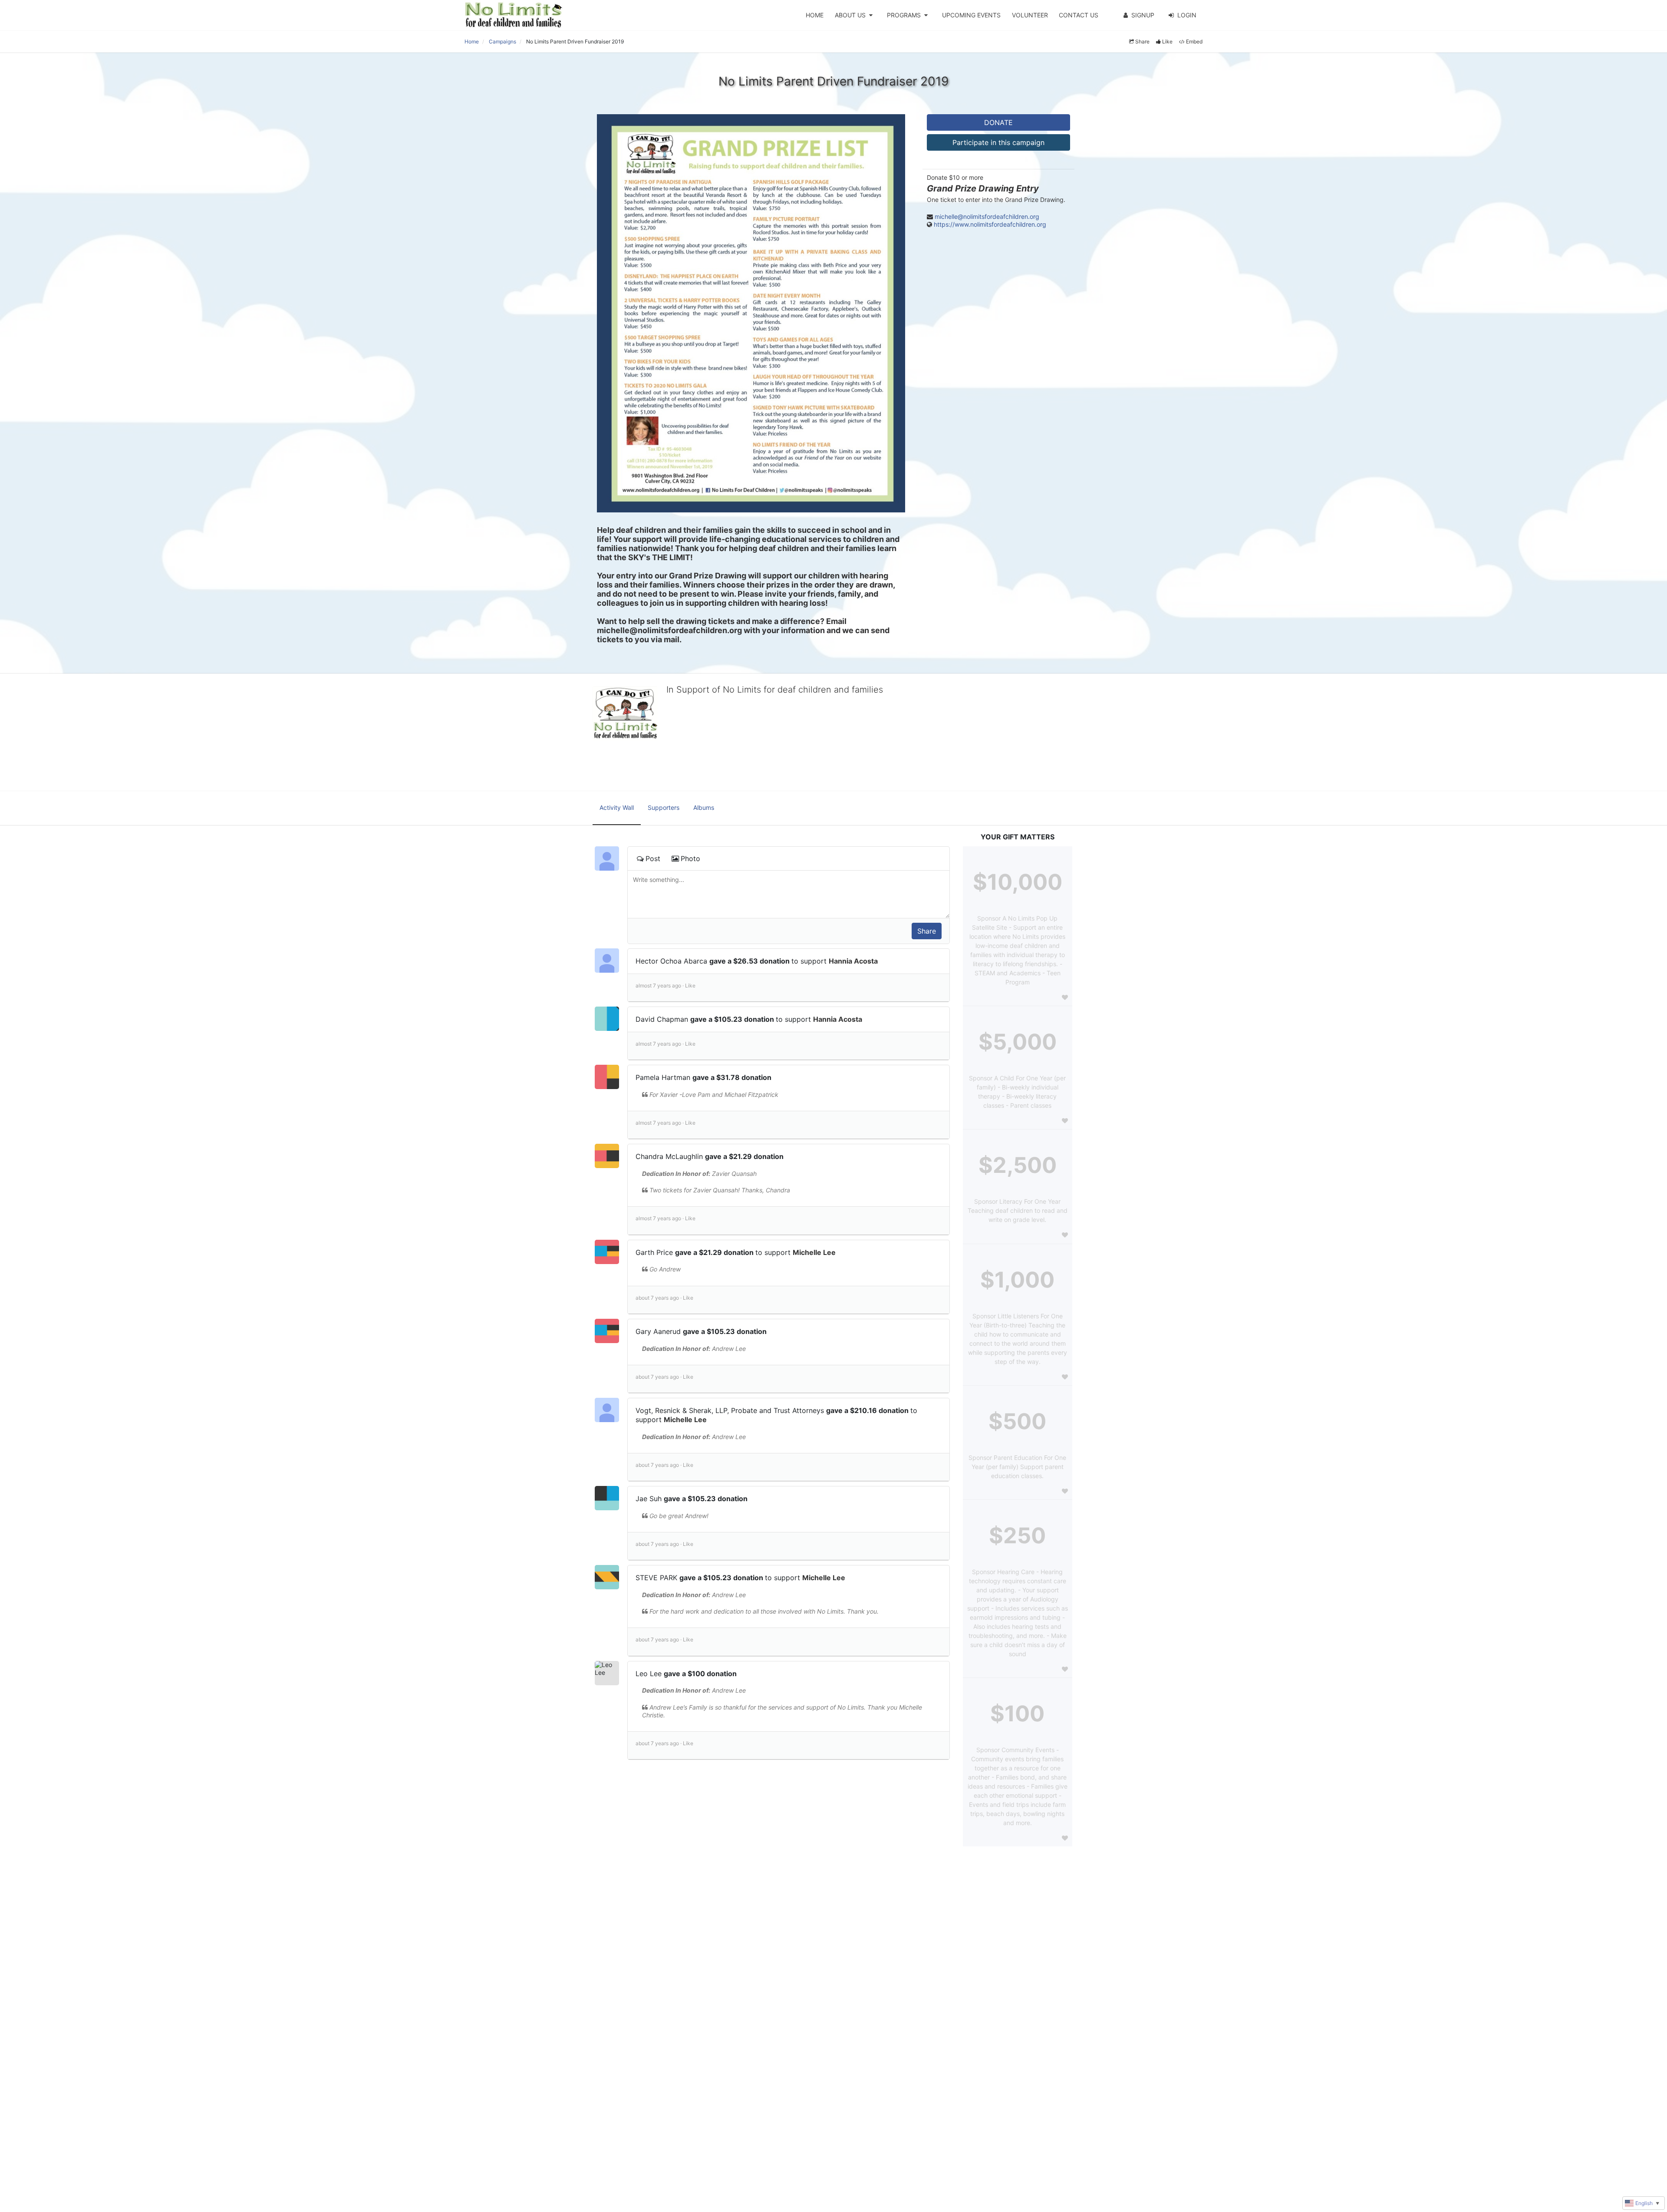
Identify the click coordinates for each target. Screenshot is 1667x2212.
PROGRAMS (904, 15)
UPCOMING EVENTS (971, 15)
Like (1167, 41)
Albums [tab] (704, 807)
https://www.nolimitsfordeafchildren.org (990, 224)
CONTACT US (1079, 15)
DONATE (998, 122)
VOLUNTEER (1030, 15)
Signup (1143, 15)
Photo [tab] (690, 858)
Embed (1194, 41)
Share (1142, 41)
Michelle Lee (814, 1252)
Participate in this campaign (998, 142)
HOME (815, 15)
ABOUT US (850, 15)
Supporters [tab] (664, 807)
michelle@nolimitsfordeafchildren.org (987, 216)
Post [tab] (653, 858)
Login (1187, 15)
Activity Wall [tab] (617, 807)
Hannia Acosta (853, 961)
